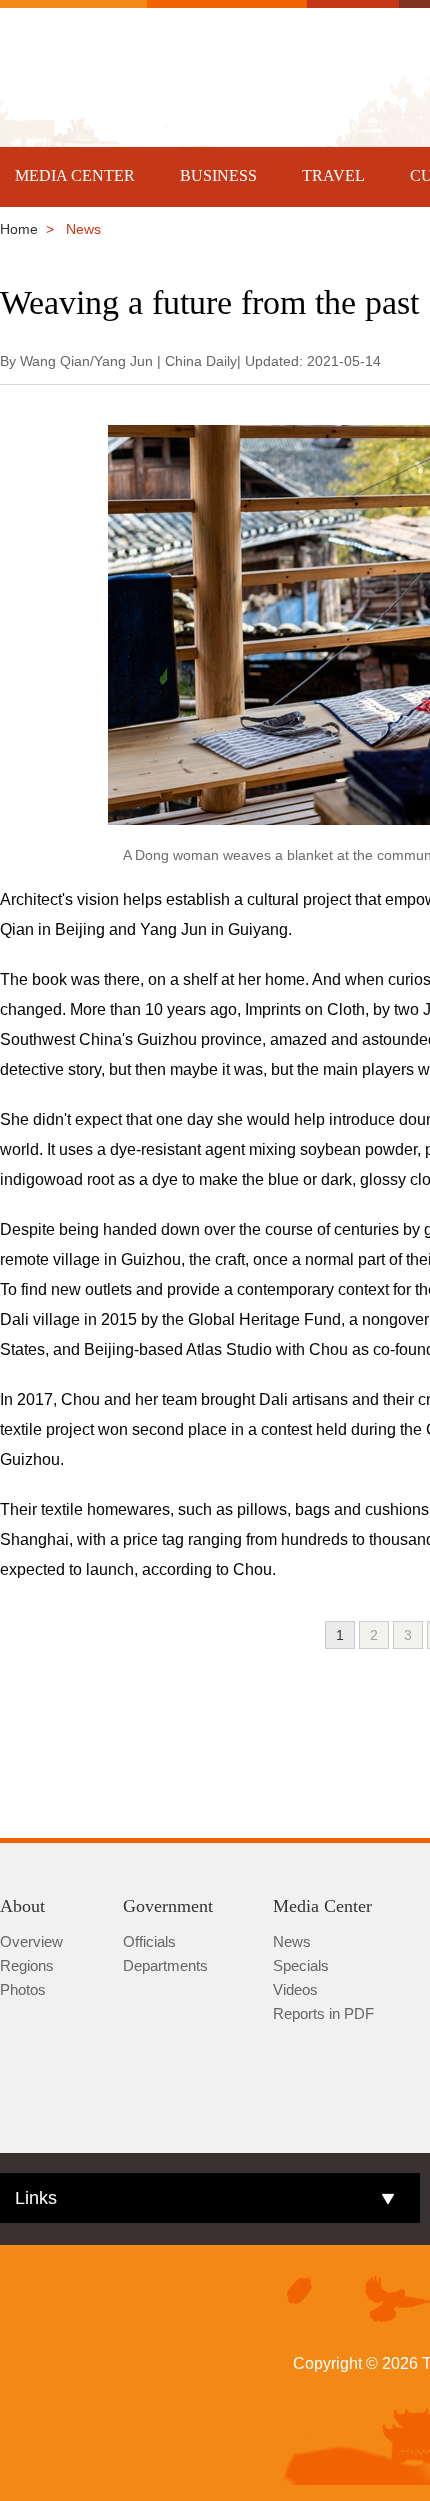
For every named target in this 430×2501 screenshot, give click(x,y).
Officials (149, 1941)
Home (19, 229)
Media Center (322, 1906)
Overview (31, 1941)
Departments (165, 1965)
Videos (295, 1989)
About (22, 1906)
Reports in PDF (323, 2013)
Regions (27, 1965)
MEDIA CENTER (75, 175)
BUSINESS (218, 175)
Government (168, 1906)
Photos (23, 1989)
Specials (301, 1965)
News (292, 1941)
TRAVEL (333, 175)
